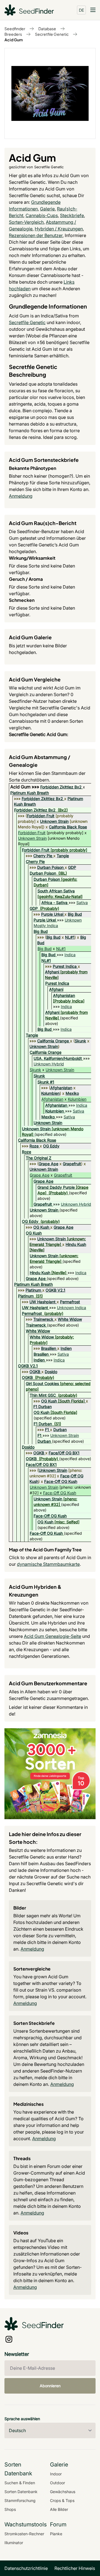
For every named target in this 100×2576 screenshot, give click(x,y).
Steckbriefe (72, 215)
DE (82, 10)
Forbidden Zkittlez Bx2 (61, 787)
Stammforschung (20, 2500)
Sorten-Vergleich (26, 222)
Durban (60, 1430)
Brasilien (49, 1348)
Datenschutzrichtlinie (26, 2568)
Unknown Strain (54, 821)
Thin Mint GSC (43, 1395)
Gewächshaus (63, 2492)
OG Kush (41, 1227)
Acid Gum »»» (25, 787)
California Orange (53, 1041)
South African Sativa (56, 891)
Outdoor (57, 2483)
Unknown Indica (72, 1308)
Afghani (52, 972)
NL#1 (70, 937)
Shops (10, 2509)
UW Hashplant (42, 1302)
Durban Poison (50, 867)
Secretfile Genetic (52, 34)
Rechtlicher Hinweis (75, 2568)
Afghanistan (64, 995)
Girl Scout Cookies (42, 1384)
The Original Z (39, 1158)
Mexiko (72, 1093)
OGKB (35, 1372)
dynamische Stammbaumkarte (48, 1564)
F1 (47, 1430)
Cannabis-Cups (42, 215)
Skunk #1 (46, 1082)
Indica (70, 955)
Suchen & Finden (20, 2483)
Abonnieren (50, 2386)
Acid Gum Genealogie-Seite (52, 1636)
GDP (72, 867)
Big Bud (75, 914)
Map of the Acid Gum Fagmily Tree (45, 1550)
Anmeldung (21, 496)
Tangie (63, 856)
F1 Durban (42, 1407)
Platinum (33, 1290)
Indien (66, 1348)
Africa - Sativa (54, 903)
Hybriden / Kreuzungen (59, 229)
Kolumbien (50, 1093)
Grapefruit (72, 1164)
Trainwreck (43, 1319)
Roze (34, 1146)
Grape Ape (48, 1164)
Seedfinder (15, 29)
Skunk (80, 1041)
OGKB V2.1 (55, 1290)
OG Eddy (51, 1146)
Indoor (56, 2474)
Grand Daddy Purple (56, 1187)
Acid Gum (14, 40)
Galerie (47, 209)
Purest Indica (65, 966)
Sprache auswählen (22, 2419)
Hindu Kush (76, 1244)
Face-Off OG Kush (61, 1481)
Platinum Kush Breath (30, 793)
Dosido (51, 1372)
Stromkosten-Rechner (24, 2534)
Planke (56, 2534)
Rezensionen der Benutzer (36, 235)
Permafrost (70, 1302)
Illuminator (14, 2543)
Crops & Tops (62, 2500)
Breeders (13, 34)
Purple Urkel (52, 914)
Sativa (82, 903)
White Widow (70, 1319)
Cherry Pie (43, 856)
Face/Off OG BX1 (64, 1453)
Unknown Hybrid (49, 1064)
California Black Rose (68, 827)
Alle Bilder (59, 2509)
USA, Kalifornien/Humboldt (58, 1058)
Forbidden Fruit (41, 816)
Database (47, 29)
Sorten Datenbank (21, 2492)
